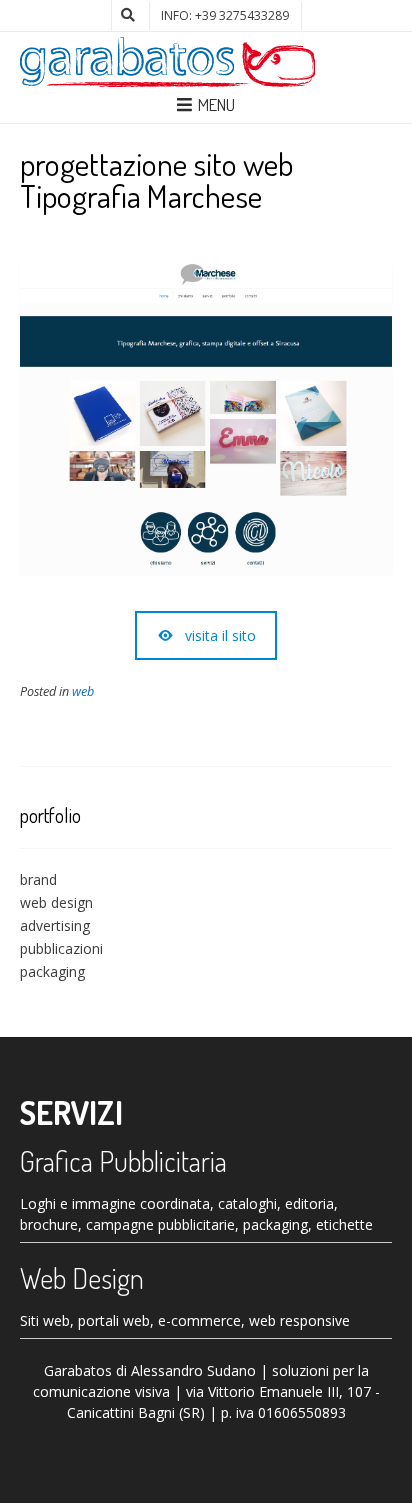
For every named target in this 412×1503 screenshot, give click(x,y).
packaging (52, 971)
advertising (55, 925)
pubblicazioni (61, 948)
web (83, 691)
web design (56, 902)
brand (38, 879)
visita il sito (220, 635)
